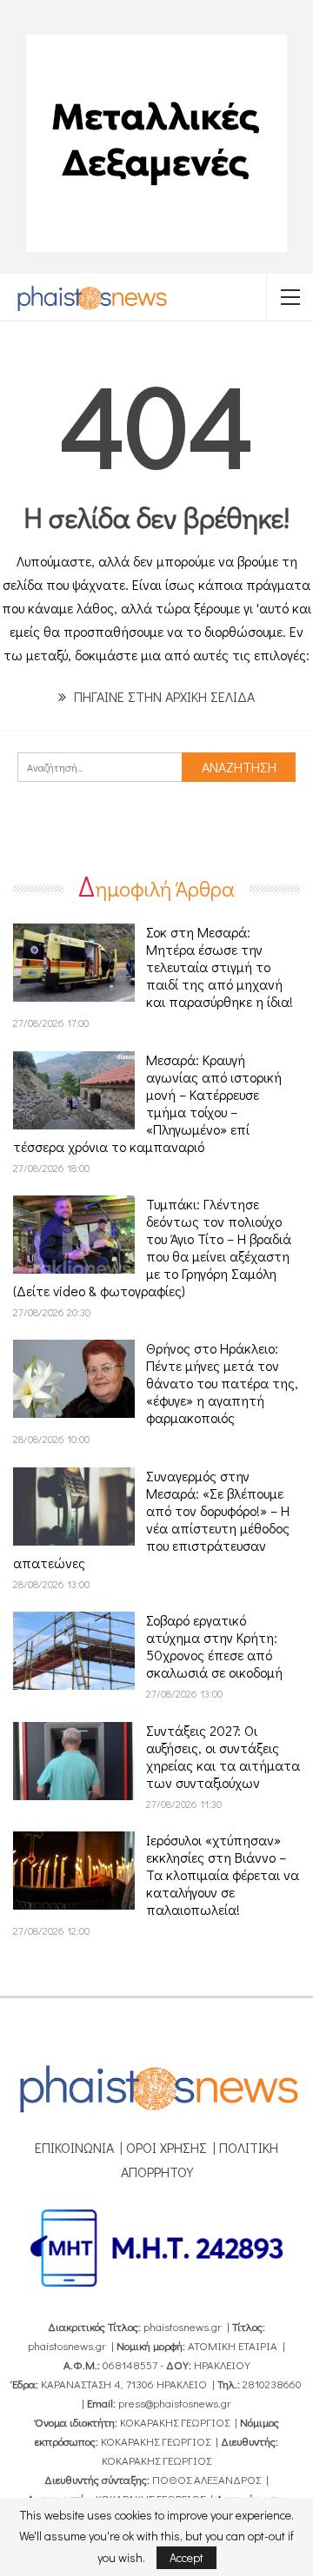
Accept (186, 2557)
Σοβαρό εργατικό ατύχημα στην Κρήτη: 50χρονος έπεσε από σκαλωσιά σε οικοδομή (214, 1646)
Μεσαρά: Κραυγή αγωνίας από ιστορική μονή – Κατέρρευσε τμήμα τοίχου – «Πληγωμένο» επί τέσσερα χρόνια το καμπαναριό (147, 1103)
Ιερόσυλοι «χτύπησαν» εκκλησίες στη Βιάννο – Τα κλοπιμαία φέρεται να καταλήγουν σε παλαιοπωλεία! (223, 1874)
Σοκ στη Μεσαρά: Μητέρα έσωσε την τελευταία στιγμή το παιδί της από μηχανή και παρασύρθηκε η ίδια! (220, 967)
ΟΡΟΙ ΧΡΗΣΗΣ (166, 2147)
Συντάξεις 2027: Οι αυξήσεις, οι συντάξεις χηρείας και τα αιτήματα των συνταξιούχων (223, 1756)
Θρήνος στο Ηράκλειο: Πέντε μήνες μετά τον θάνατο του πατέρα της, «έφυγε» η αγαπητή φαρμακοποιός (222, 1383)
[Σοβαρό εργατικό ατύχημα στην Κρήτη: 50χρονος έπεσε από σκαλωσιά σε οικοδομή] (74, 1651)
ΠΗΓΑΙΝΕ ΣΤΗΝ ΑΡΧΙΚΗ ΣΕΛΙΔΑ (163, 696)
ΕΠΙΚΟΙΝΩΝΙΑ (74, 2147)
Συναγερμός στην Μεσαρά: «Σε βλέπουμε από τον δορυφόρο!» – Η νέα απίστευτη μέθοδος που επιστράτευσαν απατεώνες (151, 1519)
